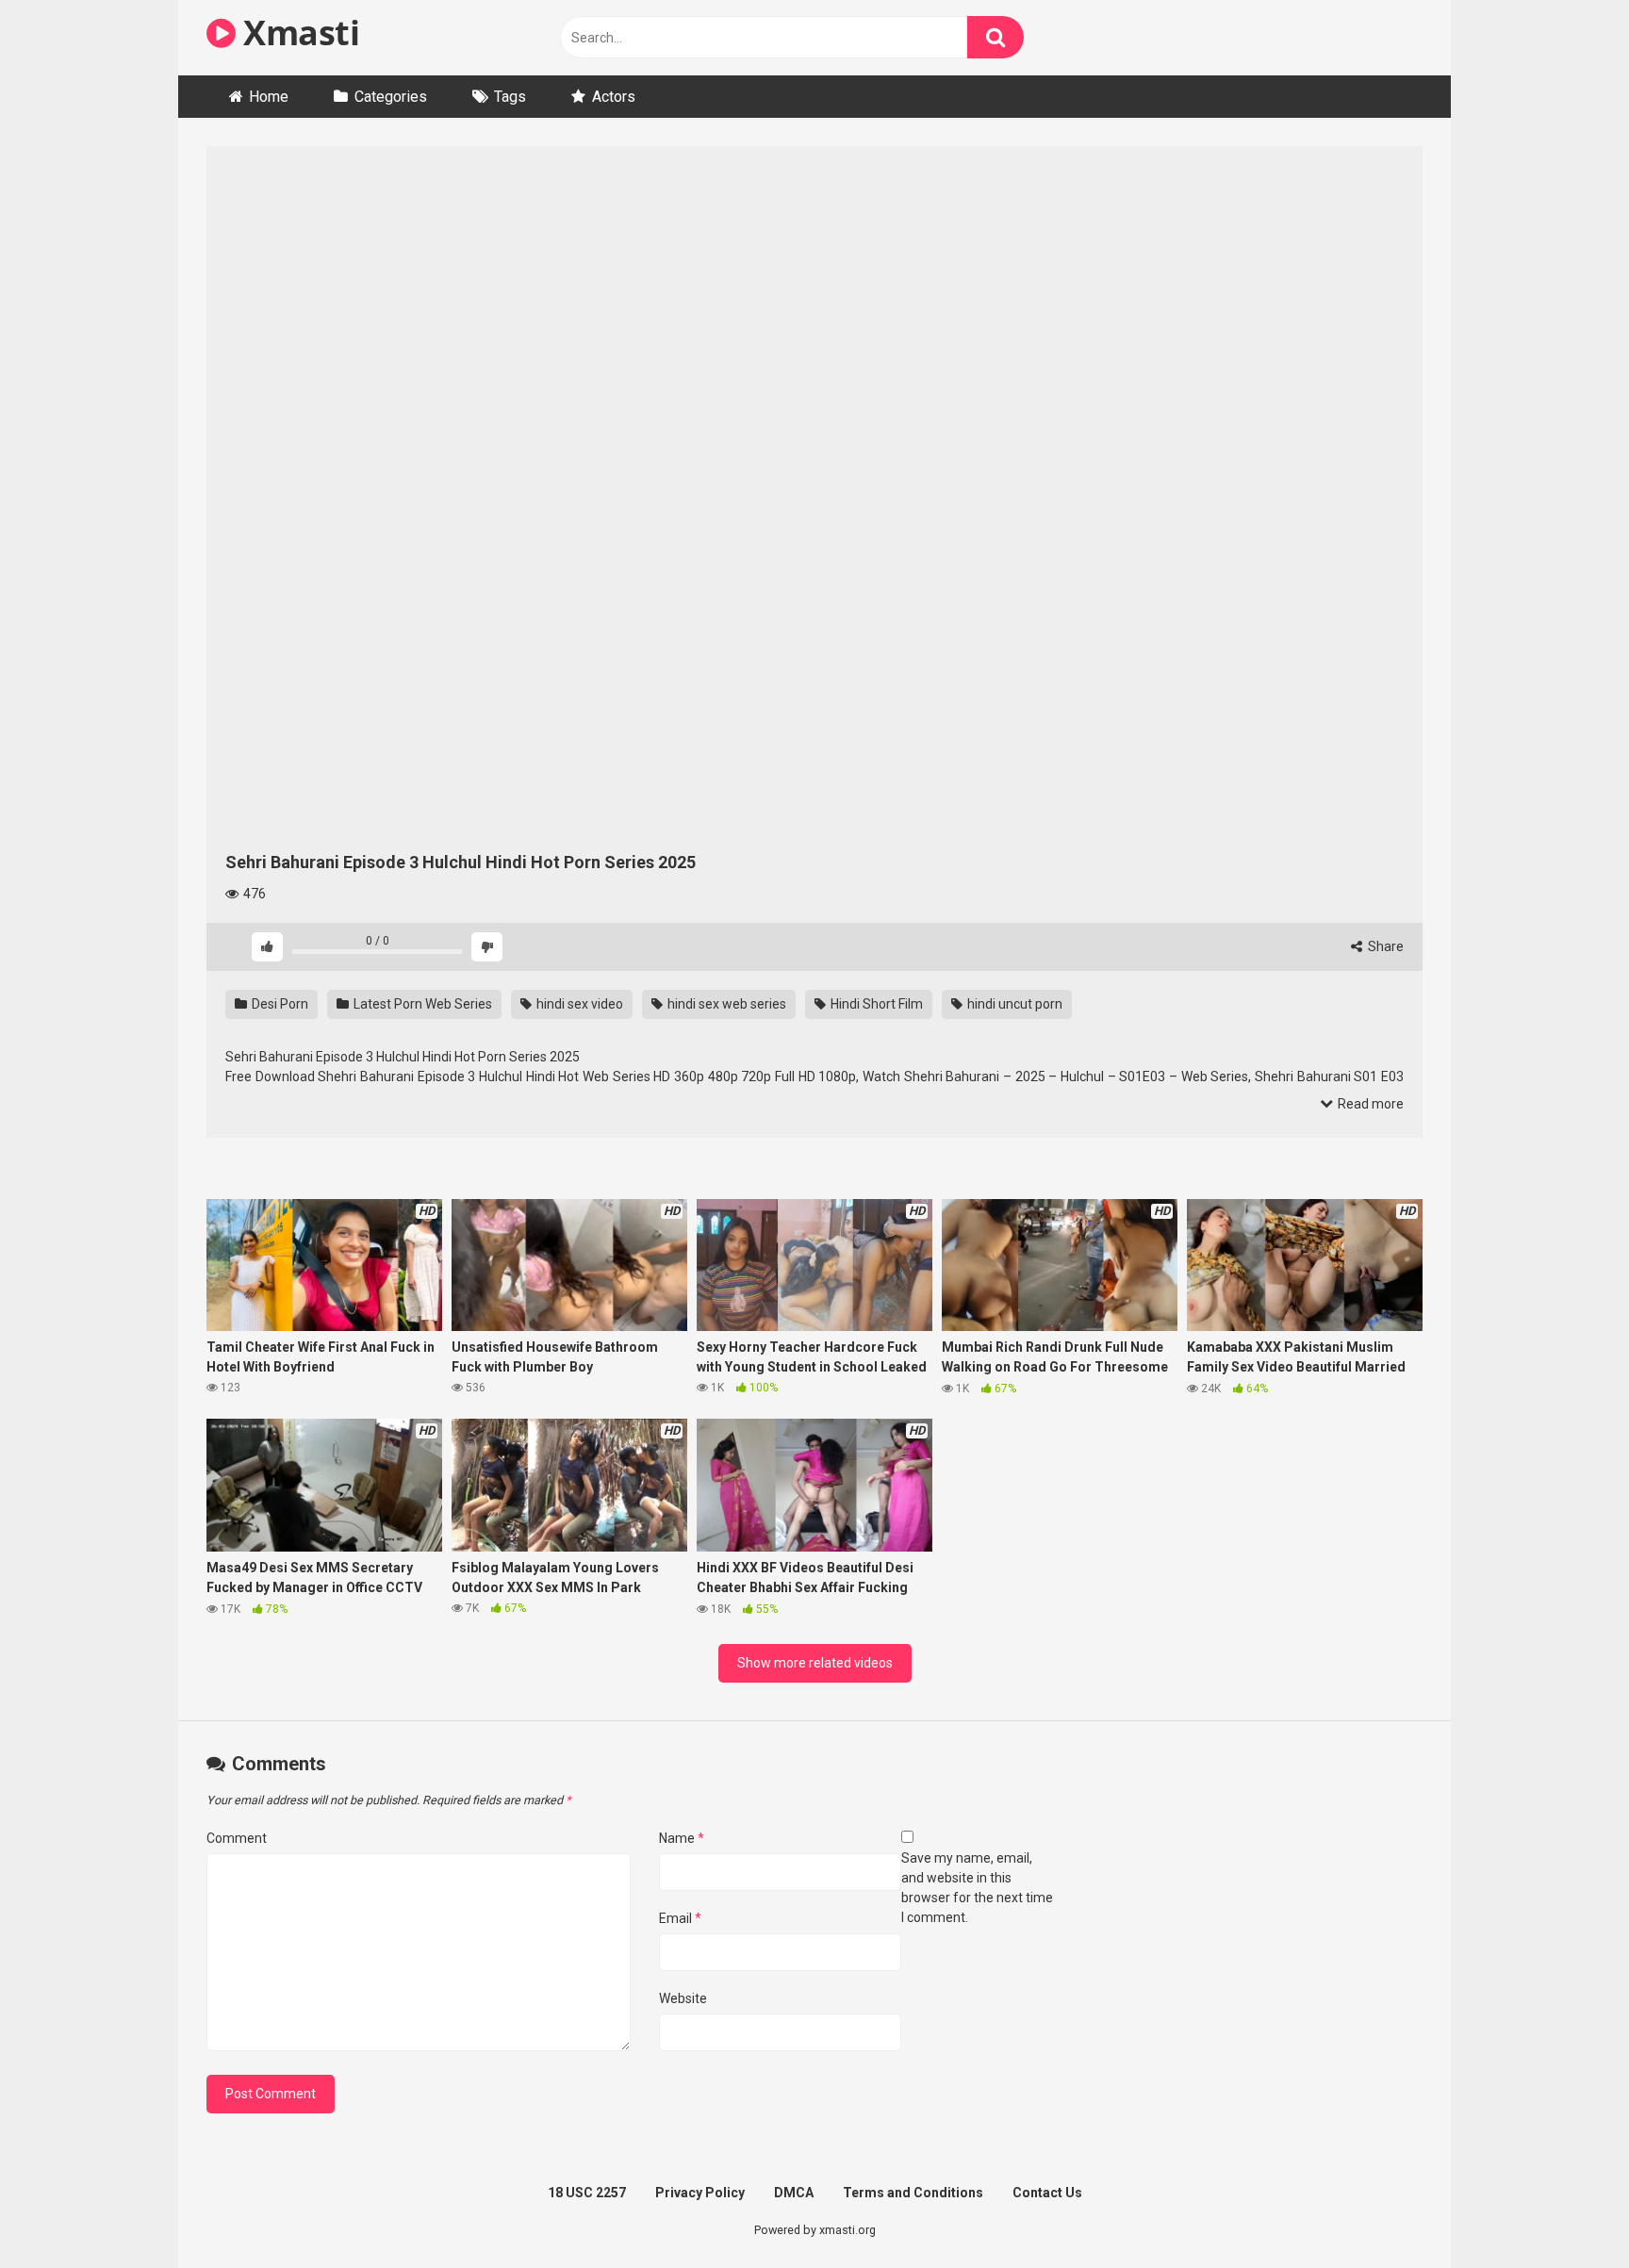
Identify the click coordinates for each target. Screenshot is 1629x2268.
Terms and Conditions (913, 2193)
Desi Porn (279, 1004)
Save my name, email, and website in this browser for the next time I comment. (977, 1888)
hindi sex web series (725, 1004)
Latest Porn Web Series (421, 1004)
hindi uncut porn (1013, 1004)
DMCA (794, 2193)
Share (1384, 946)
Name (682, 1838)
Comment (237, 1838)
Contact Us (1047, 2193)
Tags (510, 97)
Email (680, 1918)
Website (683, 1998)
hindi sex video (578, 1004)
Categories (391, 97)
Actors (614, 97)
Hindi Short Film (875, 1004)
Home (269, 97)
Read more (1369, 1104)
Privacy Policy (700, 2193)
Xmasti (297, 33)
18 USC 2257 (587, 2193)
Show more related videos (815, 1663)
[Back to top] (1566, 2211)
